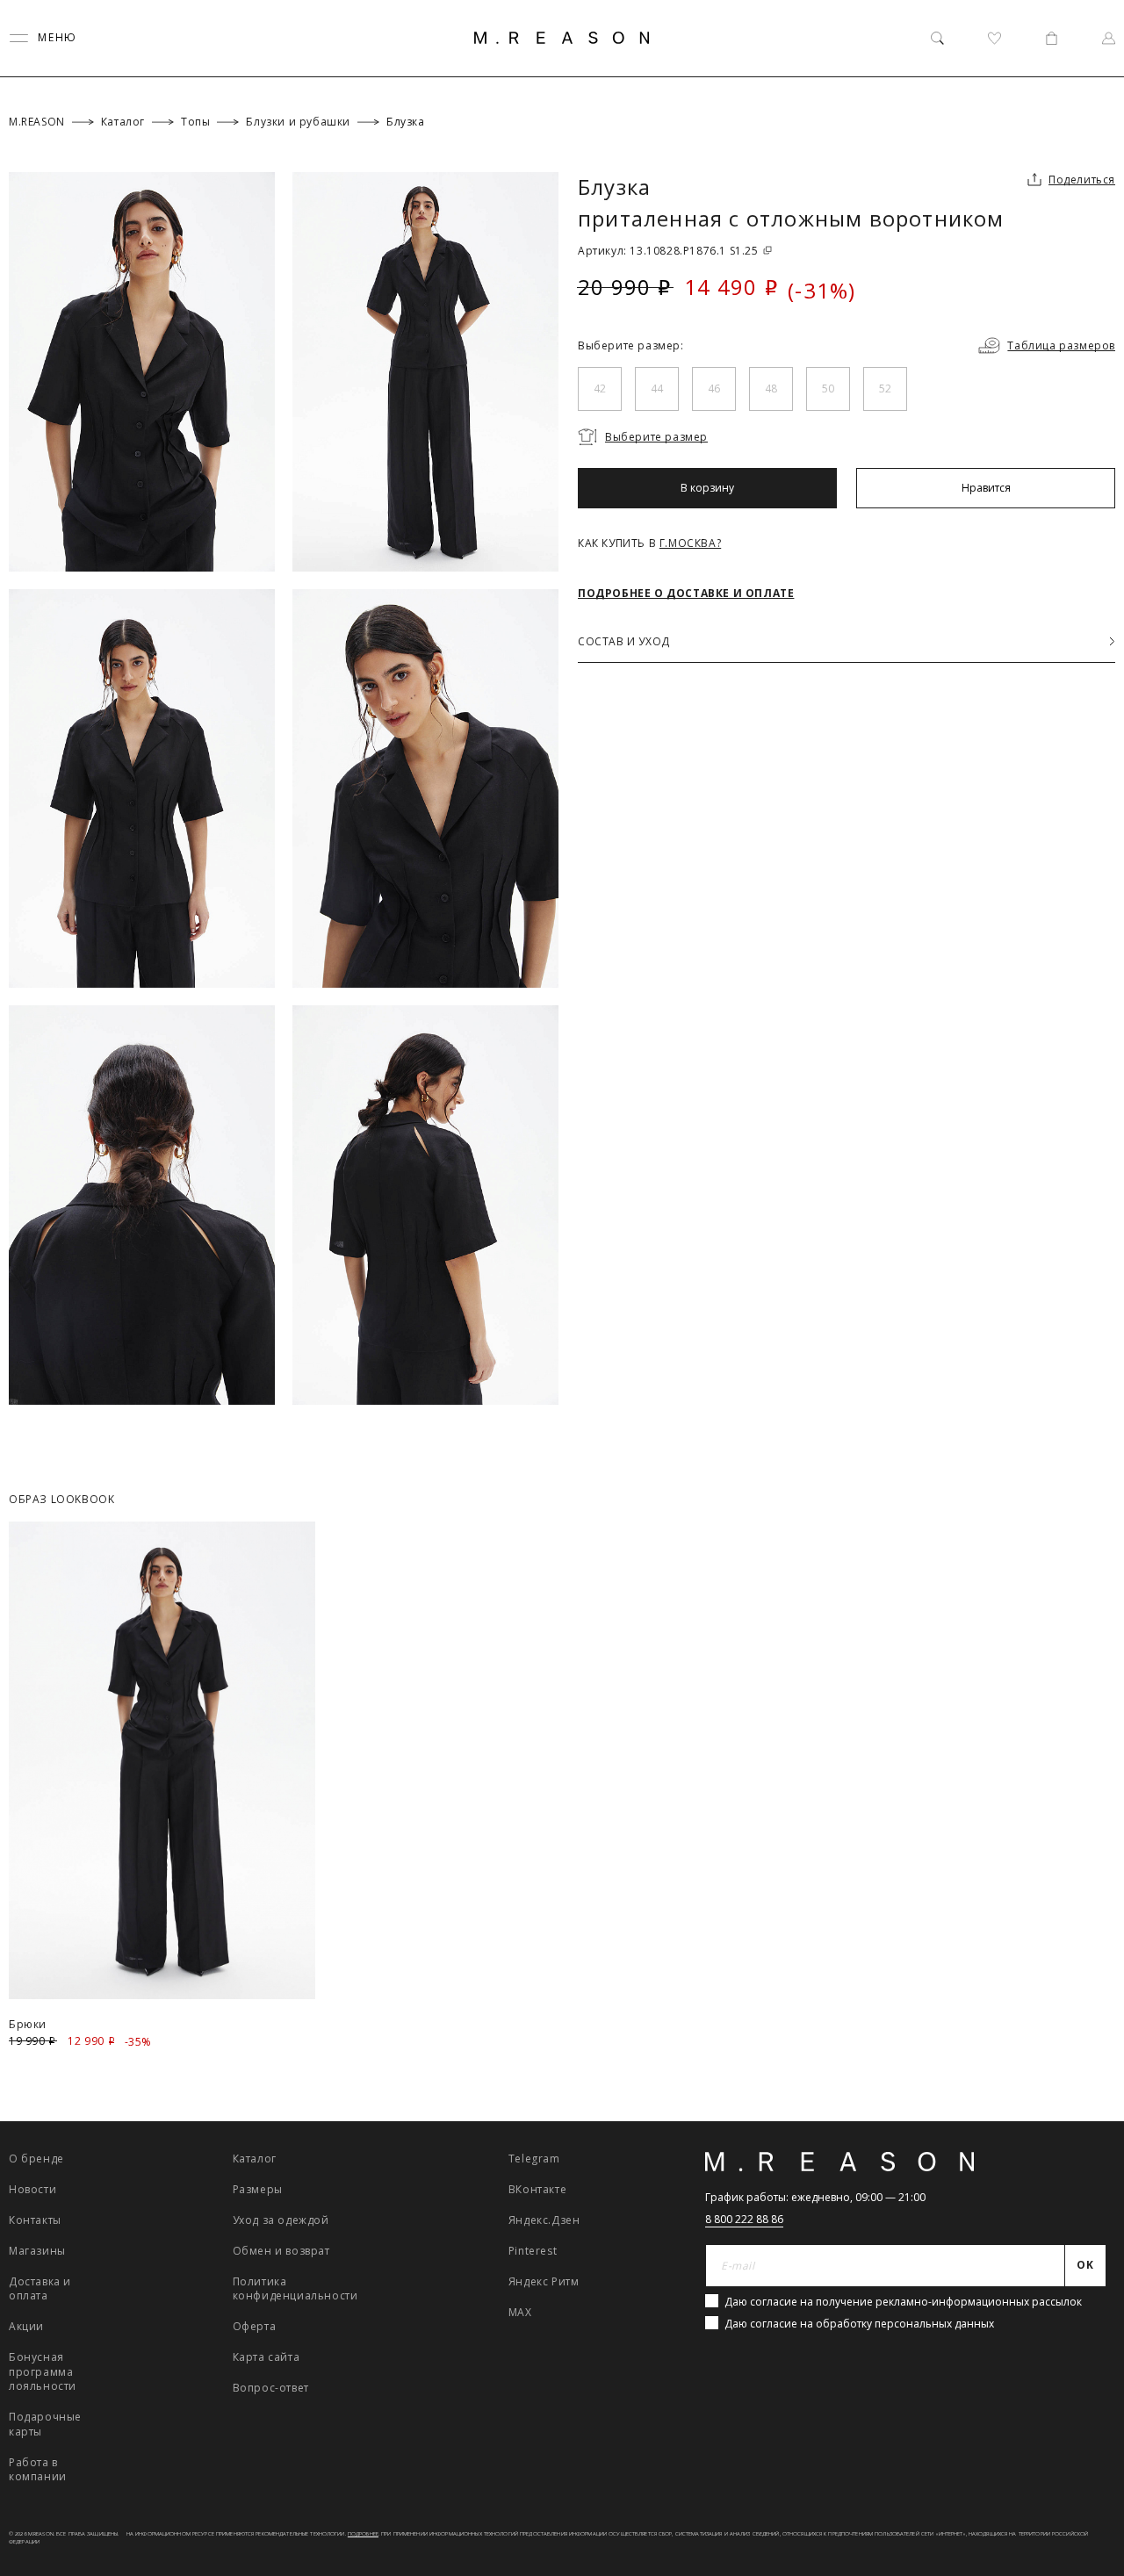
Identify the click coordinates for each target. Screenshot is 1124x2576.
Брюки (28, 2024)
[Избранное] (994, 38)
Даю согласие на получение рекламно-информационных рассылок (903, 2302)
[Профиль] (1109, 38)
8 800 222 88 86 (744, 2219)
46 (714, 389)
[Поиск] (937, 38)
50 (828, 389)
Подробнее (363, 2534)
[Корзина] (1052, 38)
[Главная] (562, 38)
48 (771, 389)
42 (600, 389)
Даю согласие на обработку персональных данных (859, 2324)
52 (885, 389)
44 (657, 389)
